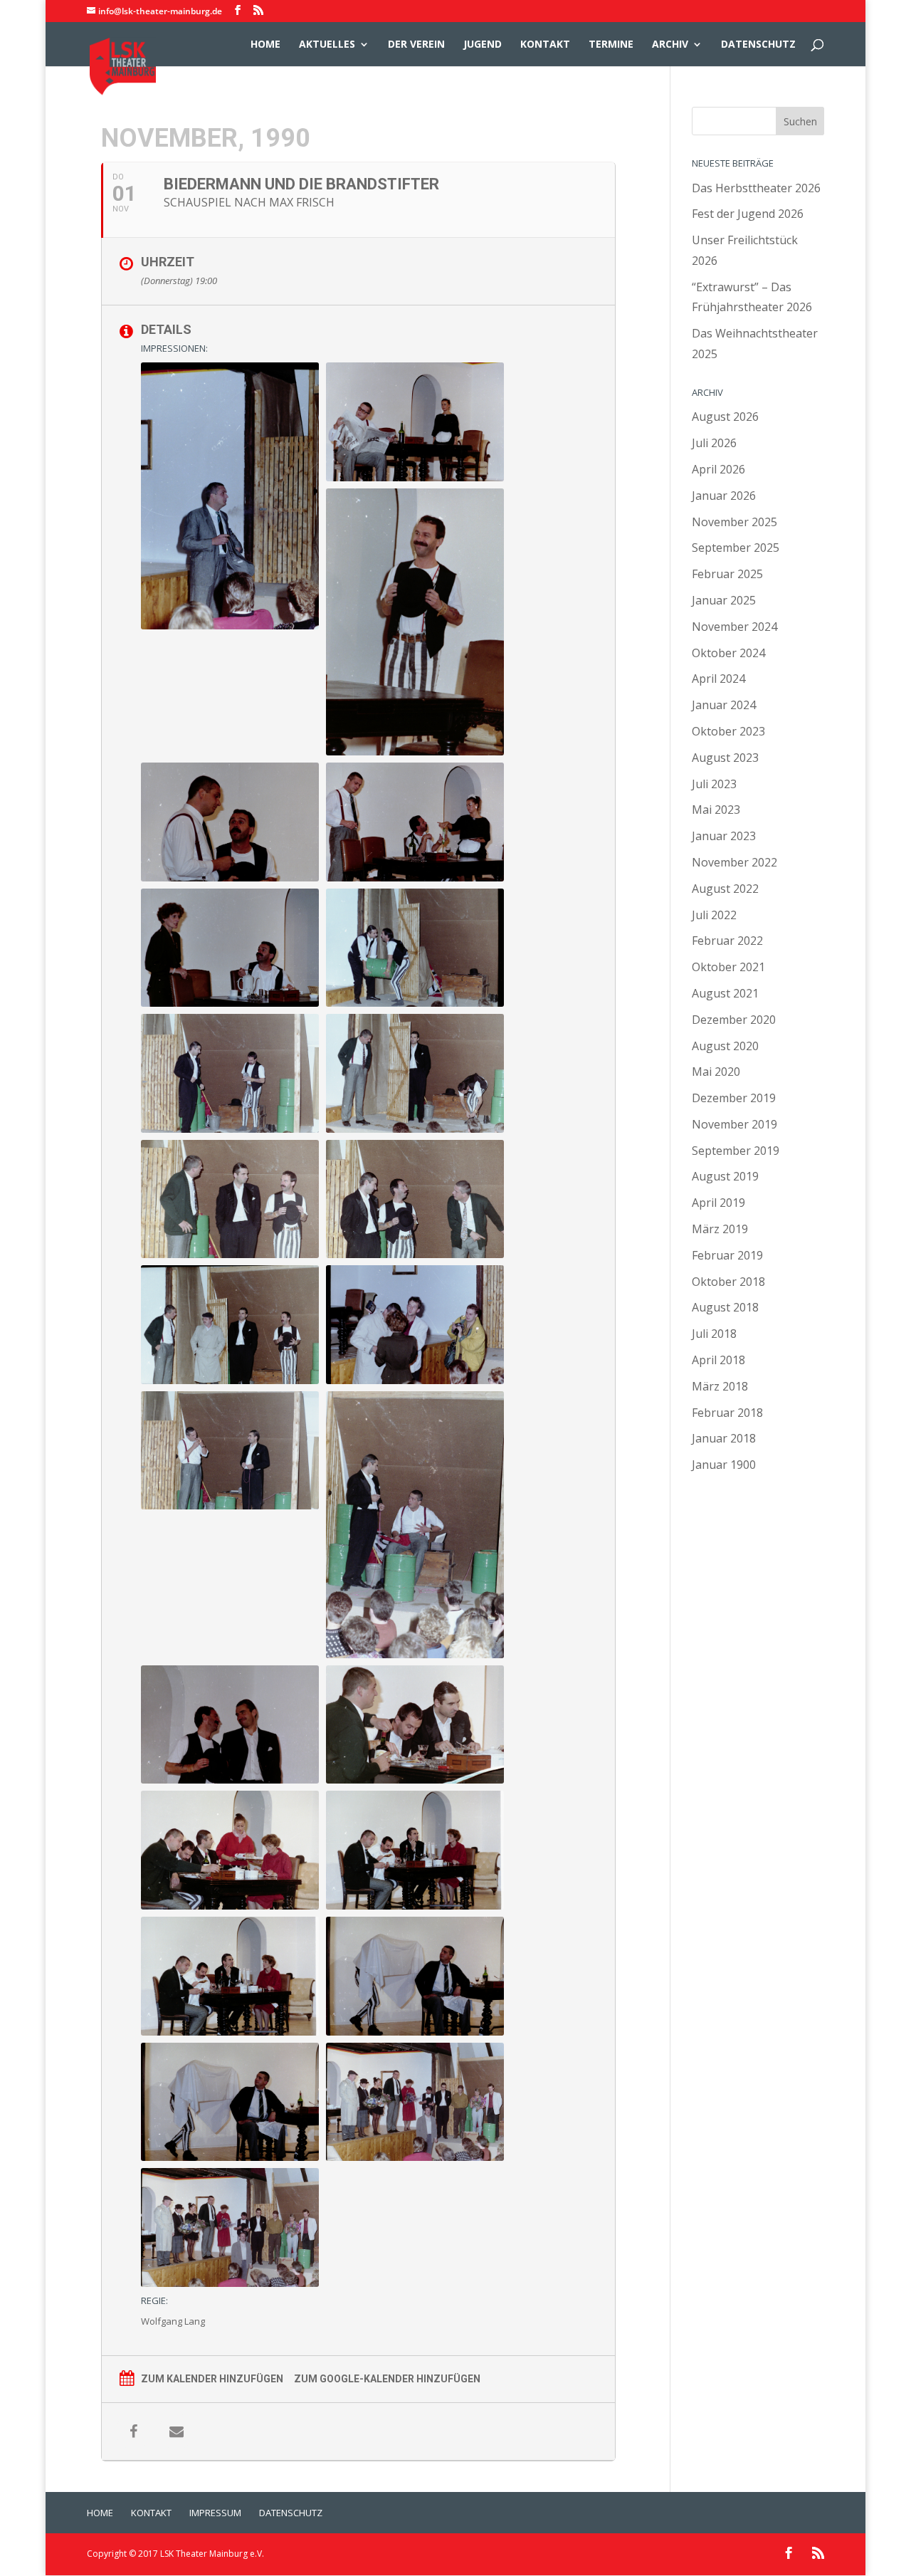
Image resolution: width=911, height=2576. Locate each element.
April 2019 (718, 1203)
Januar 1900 (724, 1465)
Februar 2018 (727, 1413)
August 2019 (725, 1176)
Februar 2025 (727, 574)
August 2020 (725, 1046)
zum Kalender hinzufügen (212, 2379)
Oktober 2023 (728, 731)
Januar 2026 (724, 496)
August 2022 (725, 889)
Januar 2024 (724, 705)
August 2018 (725, 1307)
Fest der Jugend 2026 (748, 214)
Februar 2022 (727, 941)
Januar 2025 (724, 600)
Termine (611, 45)
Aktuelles (327, 45)
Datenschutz (758, 45)
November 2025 (734, 522)
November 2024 (734, 627)
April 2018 (718, 1360)
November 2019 (734, 1124)
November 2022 (734, 862)
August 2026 (725, 417)
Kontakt (545, 45)
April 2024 (718, 679)
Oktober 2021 (728, 967)
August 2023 (725, 758)
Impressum (215, 2513)
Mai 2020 (716, 1072)
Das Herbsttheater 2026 (756, 188)
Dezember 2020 (734, 1020)
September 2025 (736, 548)
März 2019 (720, 1229)
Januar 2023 (724, 836)
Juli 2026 (714, 443)
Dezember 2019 (734, 1098)
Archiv (670, 45)
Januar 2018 (724, 1438)
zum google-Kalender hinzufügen (387, 2379)
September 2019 (736, 1151)
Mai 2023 (716, 810)
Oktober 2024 (728, 653)
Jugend (483, 45)
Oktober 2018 (728, 1282)
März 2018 (720, 1386)
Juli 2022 (714, 915)
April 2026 (718, 469)
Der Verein (416, 45)
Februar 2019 (727, 1255)
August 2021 (725, 993)
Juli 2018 (714, 1334)
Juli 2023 (714, 784)
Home (265, 45)
